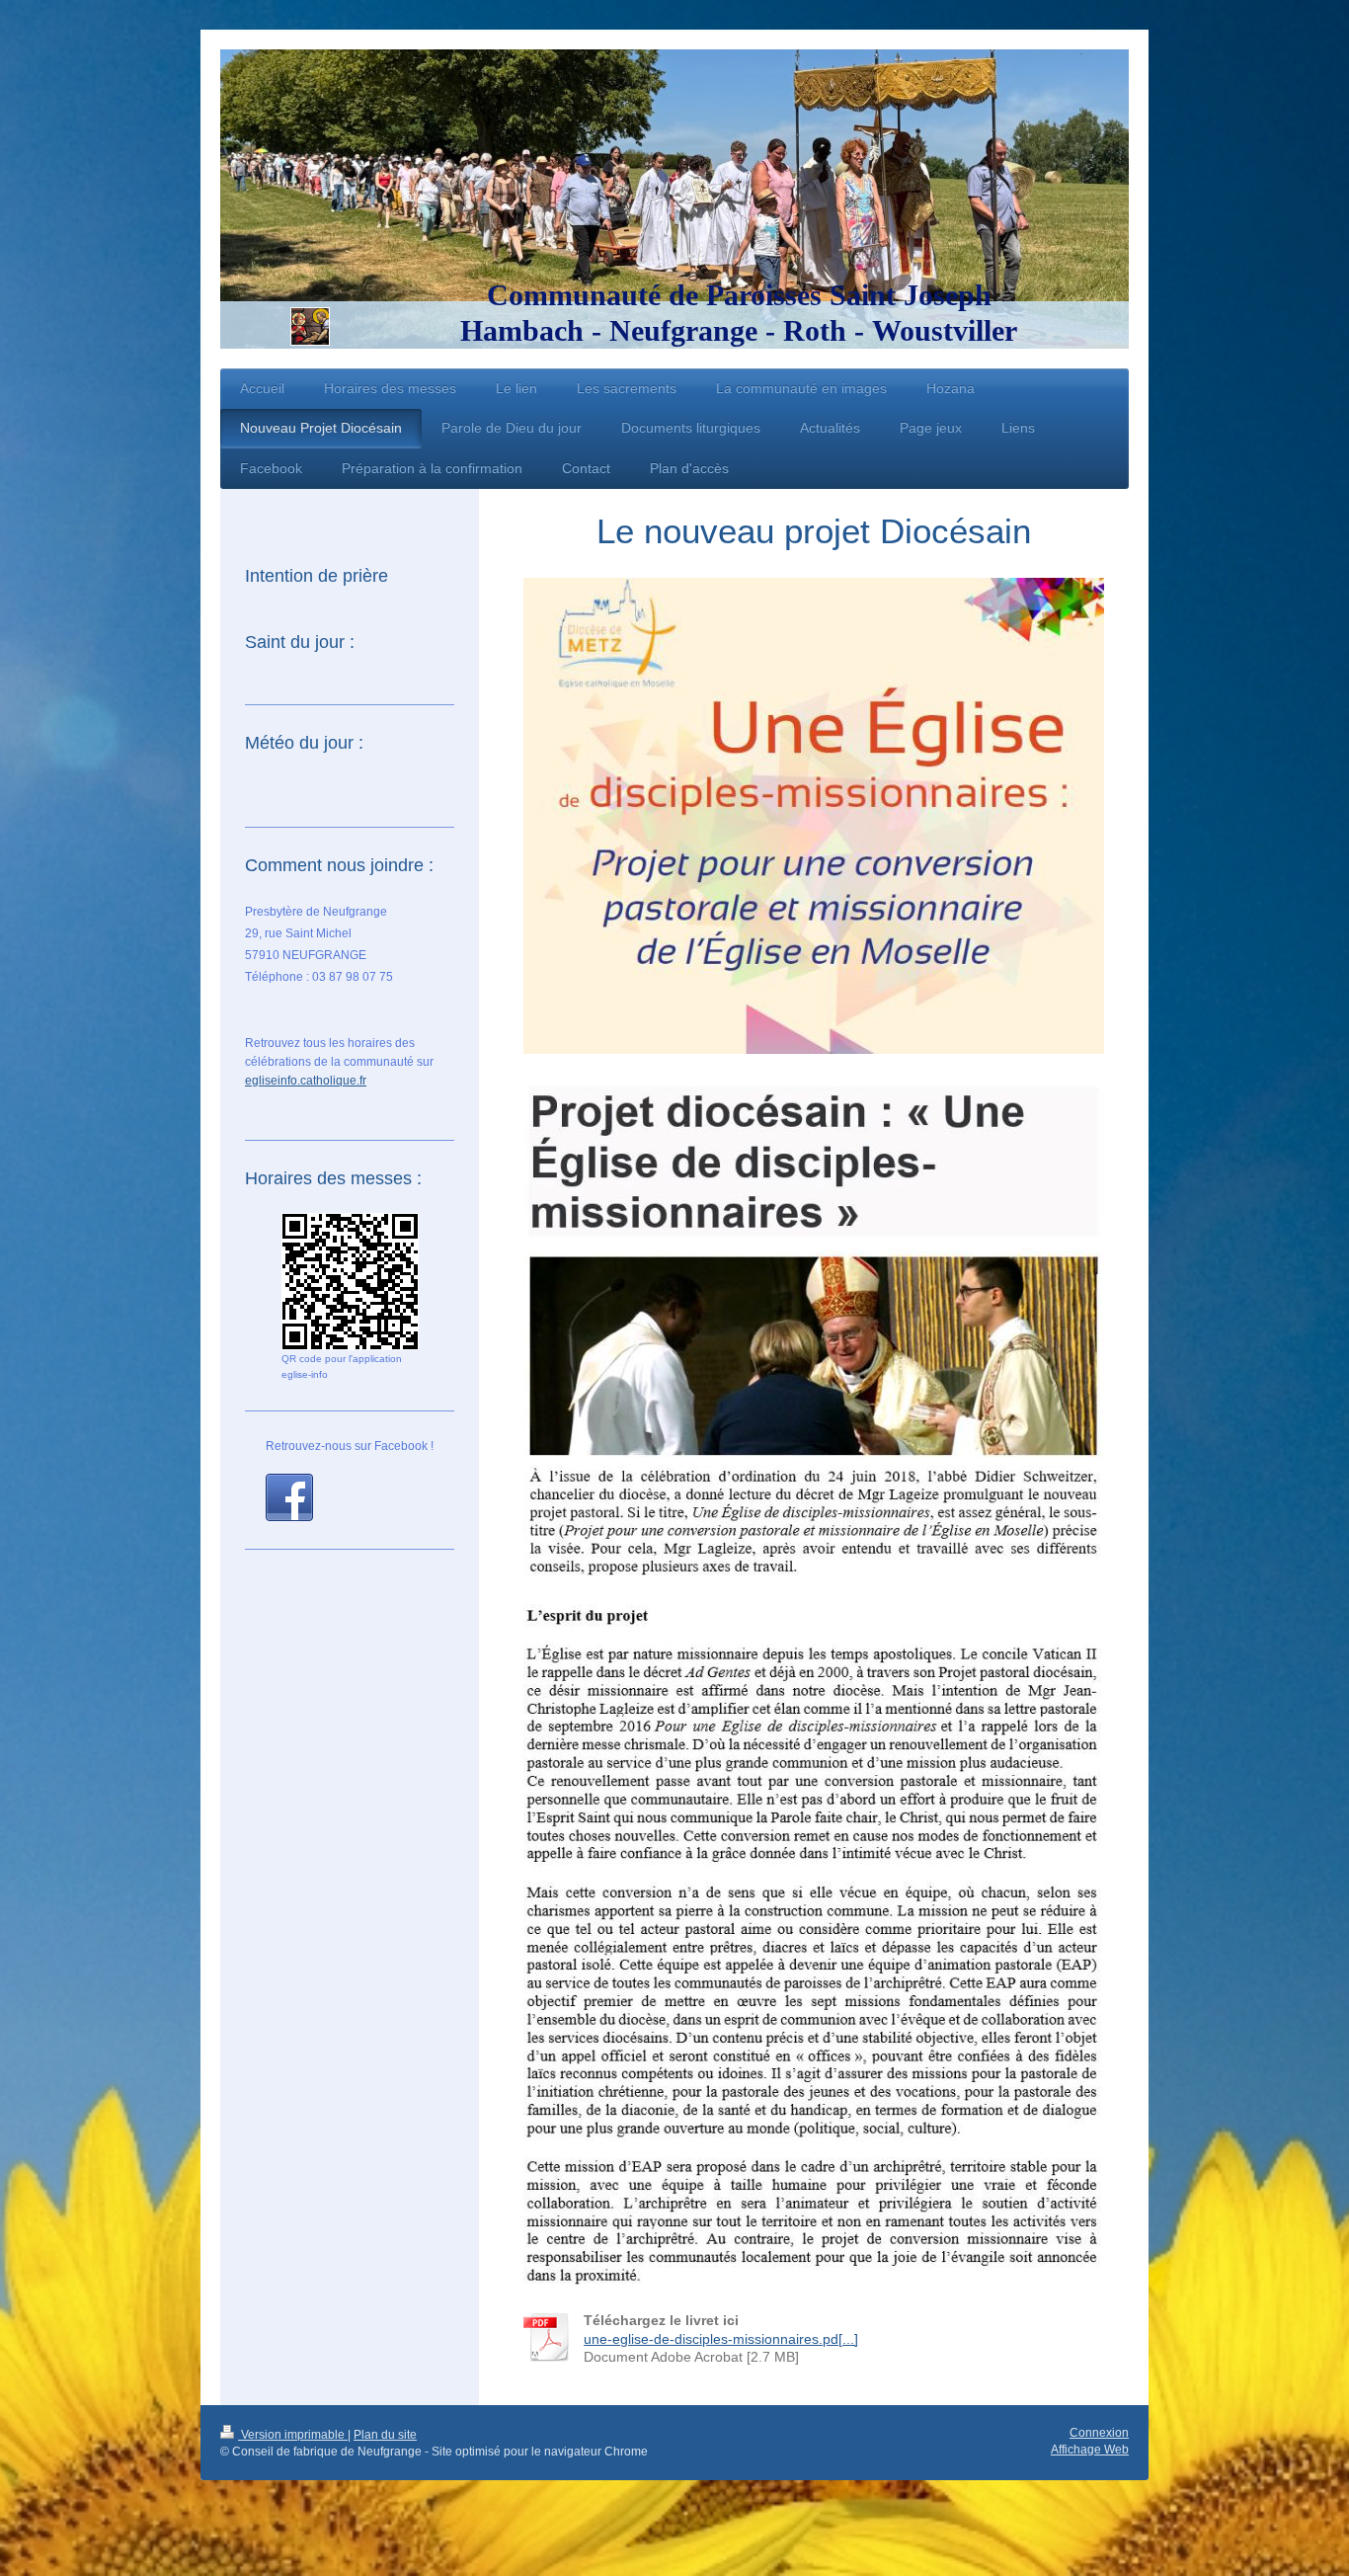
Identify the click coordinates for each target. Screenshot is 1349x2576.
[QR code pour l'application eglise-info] (350, 1282)
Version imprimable (293, 2435)
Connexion (1099, 2433)
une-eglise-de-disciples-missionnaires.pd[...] (721, 2339)
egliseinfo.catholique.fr (306, 1081)
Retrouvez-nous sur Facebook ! (350, 1446)
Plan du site (385, 2435)
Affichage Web (1090, 2450)
